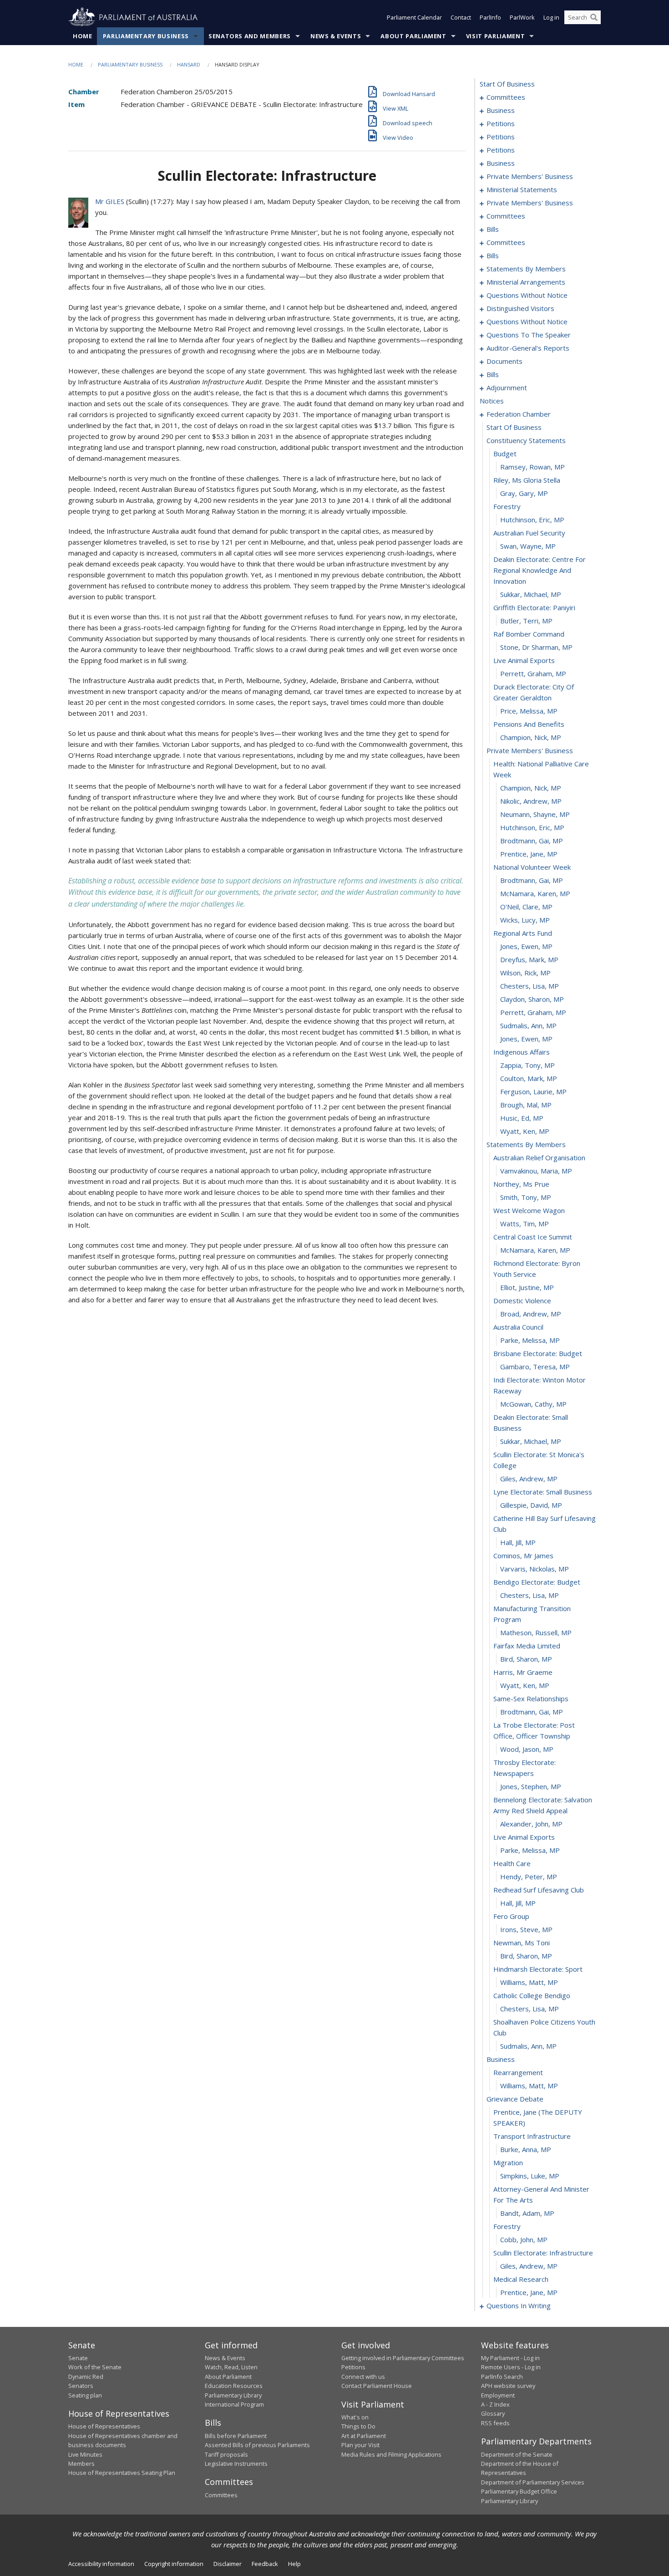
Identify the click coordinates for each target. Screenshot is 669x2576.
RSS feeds (495, 2423)
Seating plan (85, 2395)
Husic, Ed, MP (522, 1118)
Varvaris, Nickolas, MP (535, 1569)
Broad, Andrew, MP (531, 1314)
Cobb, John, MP (524, 2239)
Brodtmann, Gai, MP (532, 841)
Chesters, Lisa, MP (530, 986)
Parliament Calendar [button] (414, 17)
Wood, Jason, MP (527, 1749)
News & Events (336, 36)
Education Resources (234, 2386)
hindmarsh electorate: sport (538, 1969)
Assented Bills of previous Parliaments (257, 2445)
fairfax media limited (527, 1646)
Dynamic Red (86, 2377)
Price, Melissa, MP (529, 711)
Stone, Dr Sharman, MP (536, 647)
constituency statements (526, 440)
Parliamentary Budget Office (519, 2491)
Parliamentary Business (146, 36)
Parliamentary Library (233, 2395)
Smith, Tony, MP (526, 1197)
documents (504, 361)
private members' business (530, 176)
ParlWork (522, 17)
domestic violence (522, 1301)
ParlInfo (490, 17)
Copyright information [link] (174, 2564)
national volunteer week (532, 867)
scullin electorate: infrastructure (543, 2253)
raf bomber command (529, 634)
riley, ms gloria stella (527, 480)
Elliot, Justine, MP (527, 1287)
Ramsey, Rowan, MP (532, 467)
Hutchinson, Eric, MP (532, 520)
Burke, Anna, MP (526, 2149)
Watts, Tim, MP (525, 1224)
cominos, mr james (523, 1556)
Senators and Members (250, 36)
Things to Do (358, 2426)
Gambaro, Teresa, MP (535, 1367)
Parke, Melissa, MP (530, 1340)
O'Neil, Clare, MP (526, 907)
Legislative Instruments (236, 2464)
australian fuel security (529, 533)
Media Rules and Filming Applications (391, 2454)
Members (81, 2464)
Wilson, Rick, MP (525, 973)
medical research (521, 2279)
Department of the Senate (517, 2454)
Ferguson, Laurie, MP (533, 1092)
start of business (507, 84)
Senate (78, 2358)
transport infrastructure (532, 2136)
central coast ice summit (533, 1237)
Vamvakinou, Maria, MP (536, 1171)
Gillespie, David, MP (531, 1505)
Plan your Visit (360, 2445)
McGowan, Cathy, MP (533, 1404)
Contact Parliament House (377, 2386)
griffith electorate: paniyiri (534, 607)
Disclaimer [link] (228, 2564)
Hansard (189, 64)
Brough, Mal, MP (526, 1105)
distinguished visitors (520, 308)
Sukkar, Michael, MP (531, 594)
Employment (498, 2395)
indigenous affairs (522, 1052)
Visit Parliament (495, 36)
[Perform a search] (594, 17)
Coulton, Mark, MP (529, 1078)
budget (505, 454)
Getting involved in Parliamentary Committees (403, 2358)
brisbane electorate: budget (538, 1353)
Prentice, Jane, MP (529, 854)
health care (512, 1863)
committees (506, 97)
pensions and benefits (529, 724)
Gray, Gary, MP (524, 493)
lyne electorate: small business (543, 1492)
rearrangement (518, 2072)
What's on (355, 2417)
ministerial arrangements (526, 282)
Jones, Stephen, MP (531, 1786)
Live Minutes (85, 2454)
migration (508, 2163)
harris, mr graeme (523, 1672)
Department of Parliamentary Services (533, 2482)
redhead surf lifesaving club (539, 1890)
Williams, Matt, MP (529, 1982)
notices (492, 401)
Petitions (353, 2367)
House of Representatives (104, 2426)
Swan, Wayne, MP (528, 546)
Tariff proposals (226, 2454)
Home (83, 36)
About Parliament (413, 36)
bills (493, 229)
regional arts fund (523, 933)
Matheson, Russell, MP (536, 1632)
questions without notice (527, 295)
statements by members (526, 269)
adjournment (507, 388)
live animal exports (524, 660)
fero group (511, 1916)
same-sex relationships (531, 1699)
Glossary (493, 2413)
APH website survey (508, 2386)
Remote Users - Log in (511, 2367)
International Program (234, 2404)
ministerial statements (522, 189)
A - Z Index (495, 2404)
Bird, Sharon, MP (526, 1659)
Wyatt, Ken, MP (525, 1131)
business (501, 110)
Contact (461, 17)
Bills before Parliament (236, 2436)
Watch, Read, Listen (231, 2367)
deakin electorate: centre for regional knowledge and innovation (540, 570)
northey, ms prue (521, 1184)
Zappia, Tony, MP (527, 1065)
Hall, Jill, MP (518, 1542)
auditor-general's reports (528, 348)
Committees (221, 2495)
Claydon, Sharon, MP (532, 999)
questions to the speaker (529, 335)
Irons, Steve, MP (526, 1929)
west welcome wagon (529, 1210)
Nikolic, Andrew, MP (531, 801)
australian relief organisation (539, 1158)
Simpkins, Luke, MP (530, 2176)
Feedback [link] (265, 2564)
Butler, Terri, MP (526, 621)
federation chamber (519, 414)
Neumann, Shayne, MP (535, 814)
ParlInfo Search (502, 2377)
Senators (81, 2386)
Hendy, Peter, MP (529, 1877)
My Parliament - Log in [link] (510, 2358)
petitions (501, 123)
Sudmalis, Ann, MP (528, 1025)
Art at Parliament (364, 2436)
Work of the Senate (95, 2367)
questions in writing (519, 2306)
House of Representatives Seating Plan (122, 2473)
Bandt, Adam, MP (527, 2213)
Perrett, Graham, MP (533, 673)
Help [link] (294, 2564)
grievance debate (515, 2099)
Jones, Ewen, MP (526, 946)
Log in (551, 17)
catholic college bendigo (532, 1995)
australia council (518, 1327)
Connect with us (363, 2377)
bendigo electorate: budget (537, 1582)
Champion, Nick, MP (531, 737)
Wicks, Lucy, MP (525, 920)
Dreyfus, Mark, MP (529, 959)
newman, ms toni (522, 1943)
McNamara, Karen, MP (535, 893)
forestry (507, 506)
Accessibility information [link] (101, 2564)
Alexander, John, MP (531, 1824)
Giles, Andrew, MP (529, 1479)
